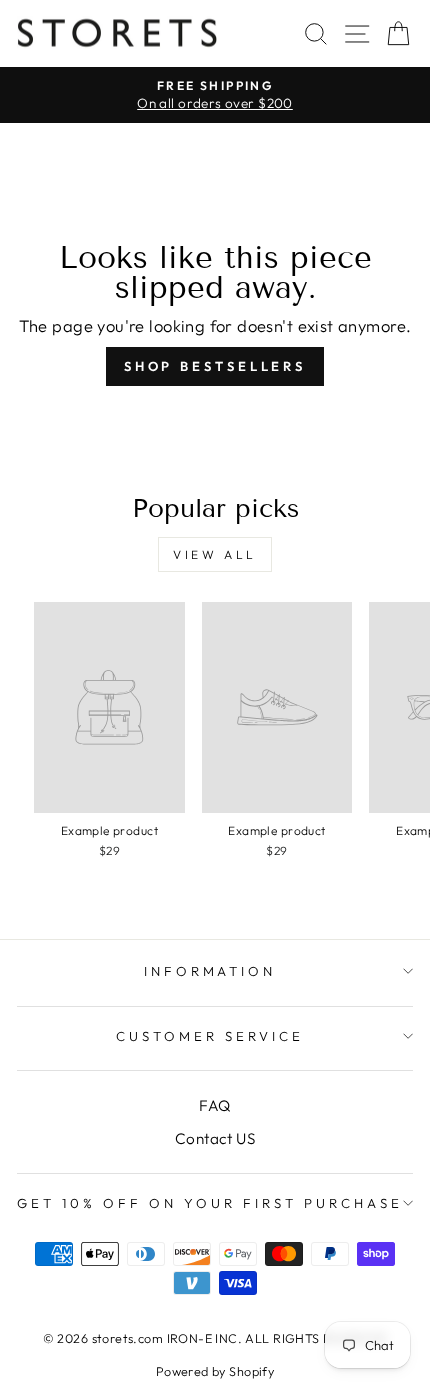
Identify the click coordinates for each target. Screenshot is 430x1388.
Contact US (215, 1138)
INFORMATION (210, 971)
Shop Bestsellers (215, 366)
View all (215, 554)
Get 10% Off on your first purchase (209, 1203)
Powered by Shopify (215, 1371)
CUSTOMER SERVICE (210, 1036)
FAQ (214, 1105)
